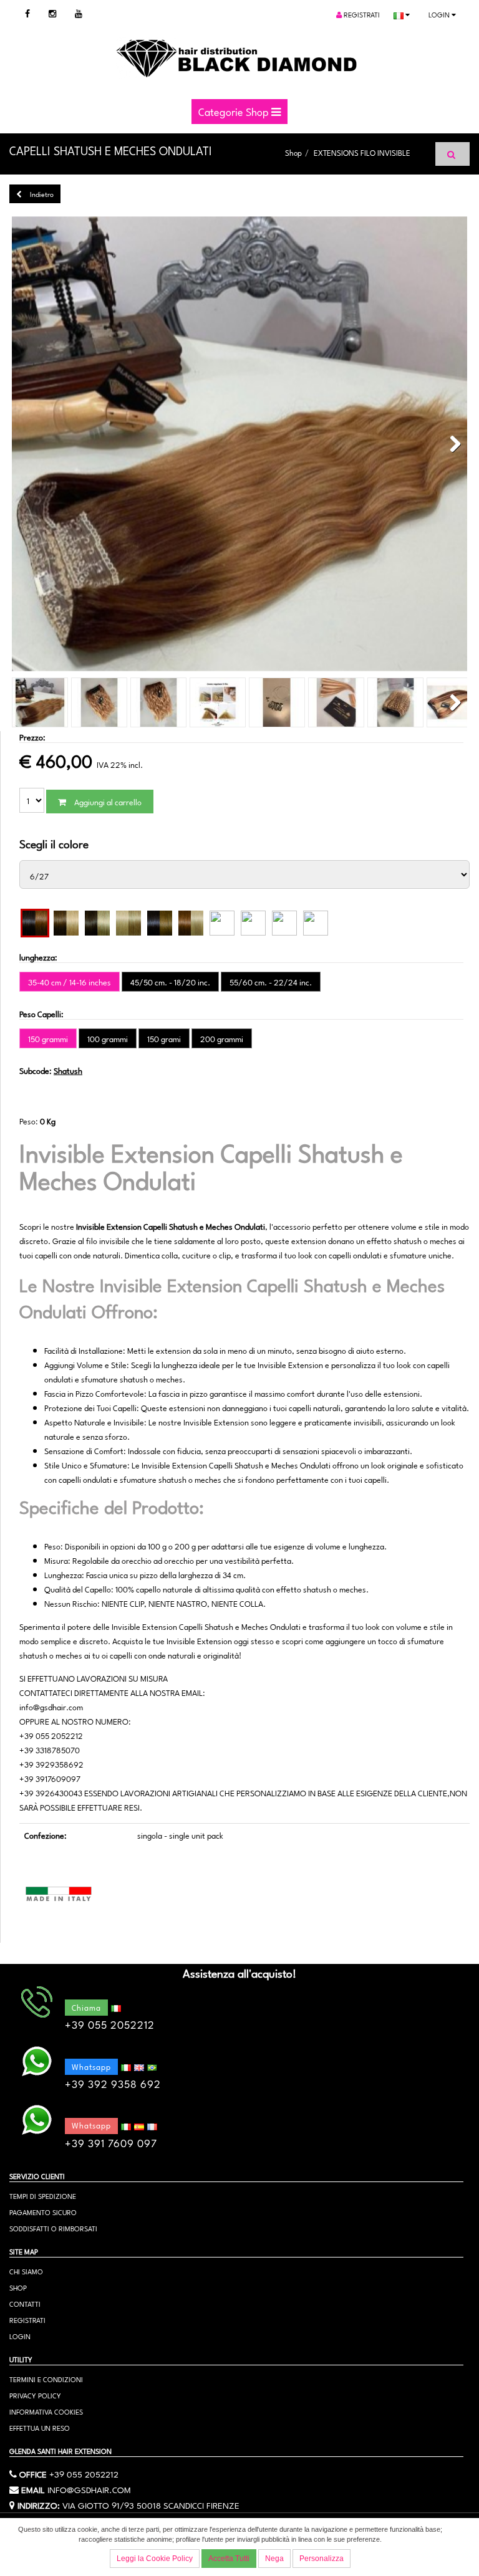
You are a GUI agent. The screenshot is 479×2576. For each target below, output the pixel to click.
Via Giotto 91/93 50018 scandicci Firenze (151, 2504)
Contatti (25, 2303)
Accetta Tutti (229, 2559)
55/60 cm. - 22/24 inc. (271, 982)
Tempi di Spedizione (43, 2195)
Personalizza (322, 2559)
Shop (293, 152)
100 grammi (108, 1038)
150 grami (164, 1038)
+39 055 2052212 (84, 2473)
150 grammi (48, 1038)
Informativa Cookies (46, 2411)
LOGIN (20, 2336)
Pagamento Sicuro (43, 2212)
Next (452, 444)
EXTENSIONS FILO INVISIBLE (362, 152)
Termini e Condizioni (46, 2379)
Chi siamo (26, 2271)
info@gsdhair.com (89, 2489)
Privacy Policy (35, 2395)
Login (440, 14)
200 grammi (222, 1038)
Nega (274, 2559)
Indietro (41, 194)
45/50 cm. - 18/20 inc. (170, 982)
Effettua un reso (40, 2427)
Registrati (361, 14)
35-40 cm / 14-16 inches (70, 982)
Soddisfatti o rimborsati (53, 2228)
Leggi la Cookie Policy (155, 2559)
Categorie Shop (235, 111)
